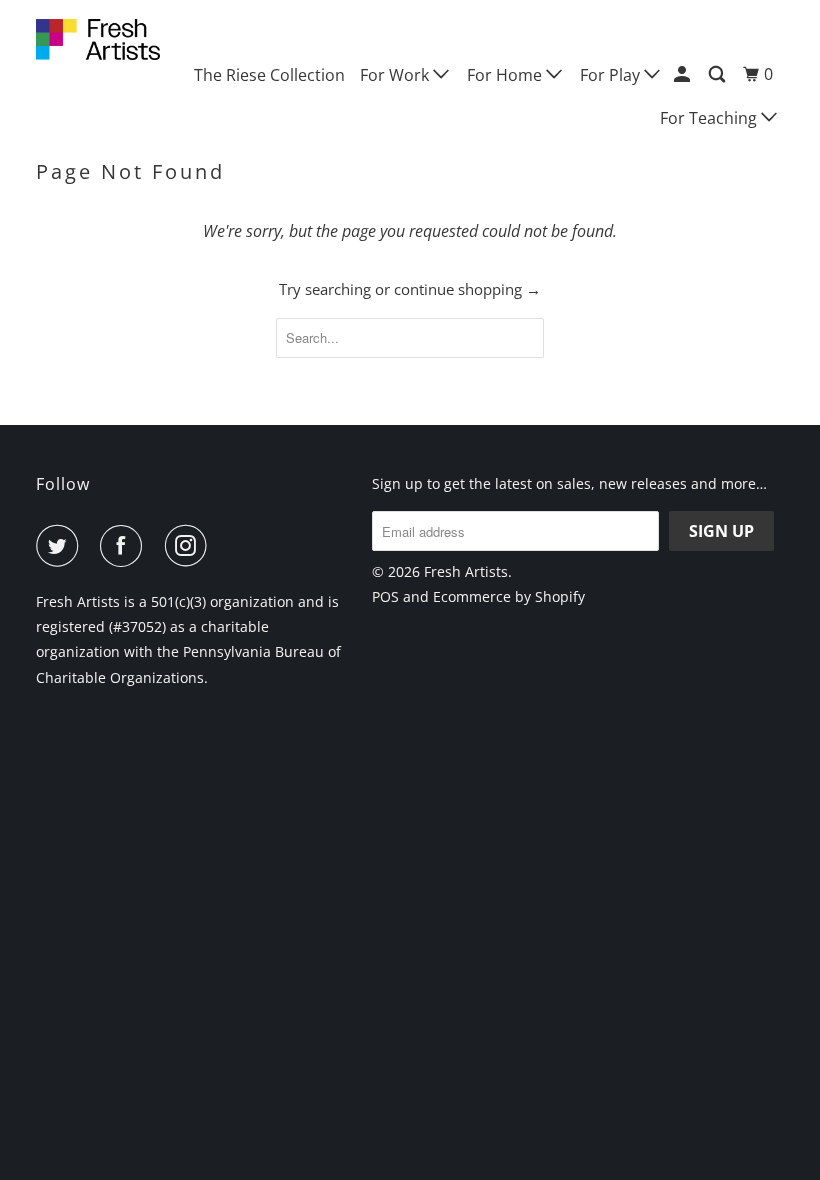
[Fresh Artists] (98, 39)
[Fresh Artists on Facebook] (125, 546)
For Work (396, 75)
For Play (612, 75)
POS (385, 596)
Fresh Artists (466, 571)
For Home (506, 75)
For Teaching (710, 118)
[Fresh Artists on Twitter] (61, 546)
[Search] (718, 74)
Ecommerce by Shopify (509, 596)
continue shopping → (467, 289)
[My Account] (683, 74)
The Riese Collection (269, 75)
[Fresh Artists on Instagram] (190, 546)
